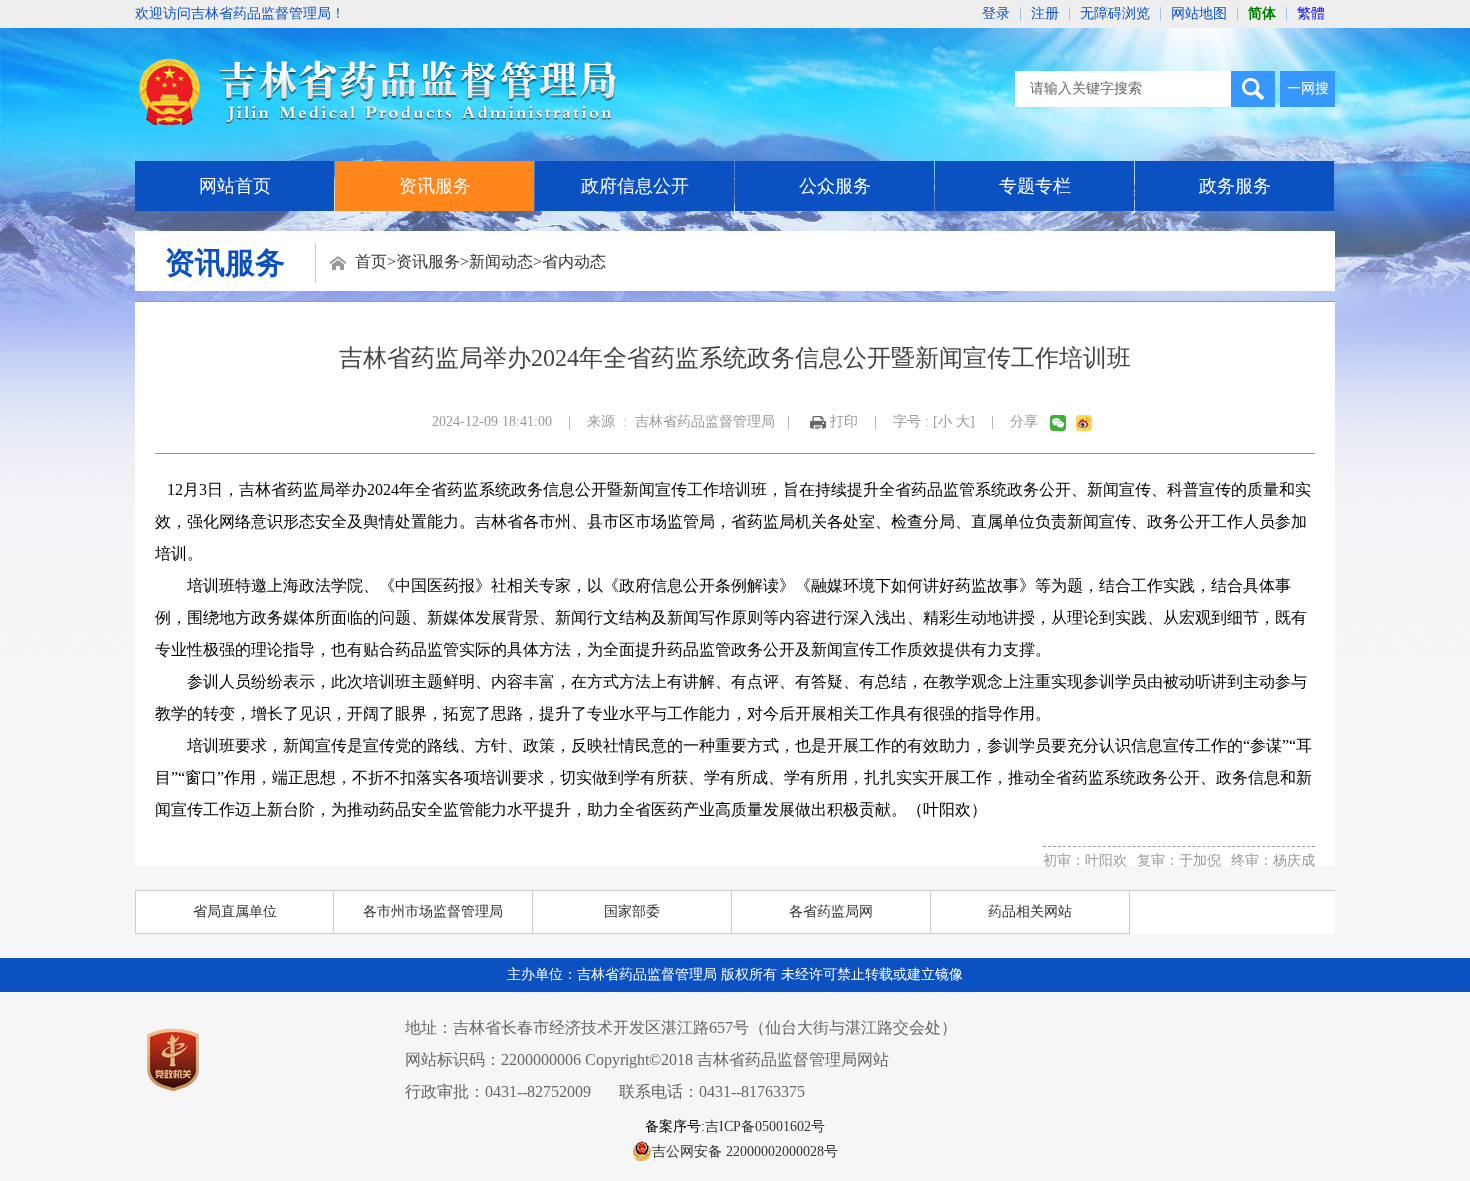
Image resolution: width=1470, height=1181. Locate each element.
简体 (1262, 13)
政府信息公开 (635, 186)
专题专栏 (1035, 186)
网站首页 (235, 186)
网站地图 (1199, 13)
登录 (996, 13)
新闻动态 (501, 261)
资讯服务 (435, 186)
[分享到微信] (1058, 423)
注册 (1045, 13)
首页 (371, 261)
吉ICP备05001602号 (765, 1126)
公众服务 (835, 186)
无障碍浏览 (1115, 13)
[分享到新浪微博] (1084, 423)
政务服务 (1235, 186)
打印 (844, 421)
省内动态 (574, 261)
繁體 (1311, 13)
